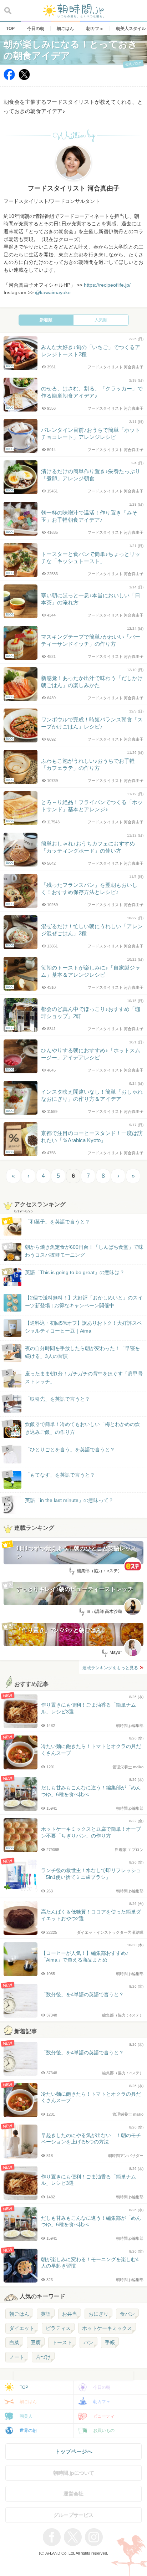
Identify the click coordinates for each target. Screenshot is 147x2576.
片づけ (43, 2357)
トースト (62, 2342)
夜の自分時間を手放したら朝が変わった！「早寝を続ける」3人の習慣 (82, 1352)
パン (88, 2342)
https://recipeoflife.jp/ (107, 285)
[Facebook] (9, 78)
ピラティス (58, 2328)
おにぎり (98, 2314)
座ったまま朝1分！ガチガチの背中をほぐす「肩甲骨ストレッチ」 (84, 1378)
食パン (127, 2314)
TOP (24, 2387)
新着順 (46, 320)
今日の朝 (102, 2387)
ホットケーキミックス (107, 2328)
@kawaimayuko (53, 293)
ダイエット (22, 2328)
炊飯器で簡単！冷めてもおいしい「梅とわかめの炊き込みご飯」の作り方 (76, 1429)
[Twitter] (24, 78)
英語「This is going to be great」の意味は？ (75, 1272)
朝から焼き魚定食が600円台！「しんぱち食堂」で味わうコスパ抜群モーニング (84, 1251)
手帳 (110, 2342)
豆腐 (36, 2342)
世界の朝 (28, 2431)
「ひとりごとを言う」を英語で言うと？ (70, 1450)
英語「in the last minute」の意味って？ (69, 1500)
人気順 (101, 320)
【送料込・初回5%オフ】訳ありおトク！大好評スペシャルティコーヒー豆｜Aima (83, 1327)
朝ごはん (19, 2314)
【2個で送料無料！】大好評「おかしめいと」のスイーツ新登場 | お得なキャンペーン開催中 (84, 1302)
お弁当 (70, 2314)
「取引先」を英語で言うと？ (57, 1399)
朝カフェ (102, 2402)
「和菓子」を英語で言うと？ (57, 1222)
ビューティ (104, 2416)
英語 (46, 2314)
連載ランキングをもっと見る (110, 1668)
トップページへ (74, 2451)
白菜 (14, 2342)
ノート (17, 2357)
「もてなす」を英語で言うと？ (60, 1475)
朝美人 (26, 2416)
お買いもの (104, 2431)
